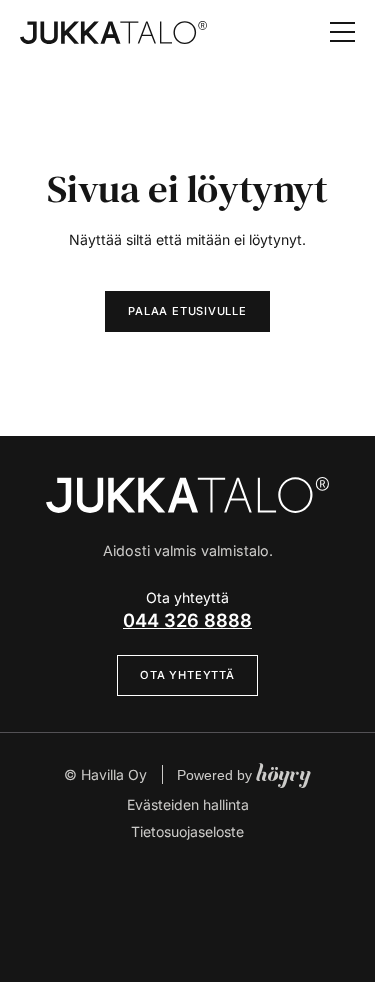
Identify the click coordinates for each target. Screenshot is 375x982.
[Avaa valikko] (342, 32)
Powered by (244, 774)
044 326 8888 (187, 620)
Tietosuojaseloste (187, 831)
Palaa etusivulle (187, 311)
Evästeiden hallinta (188, 804)
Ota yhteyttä (187, 675)
